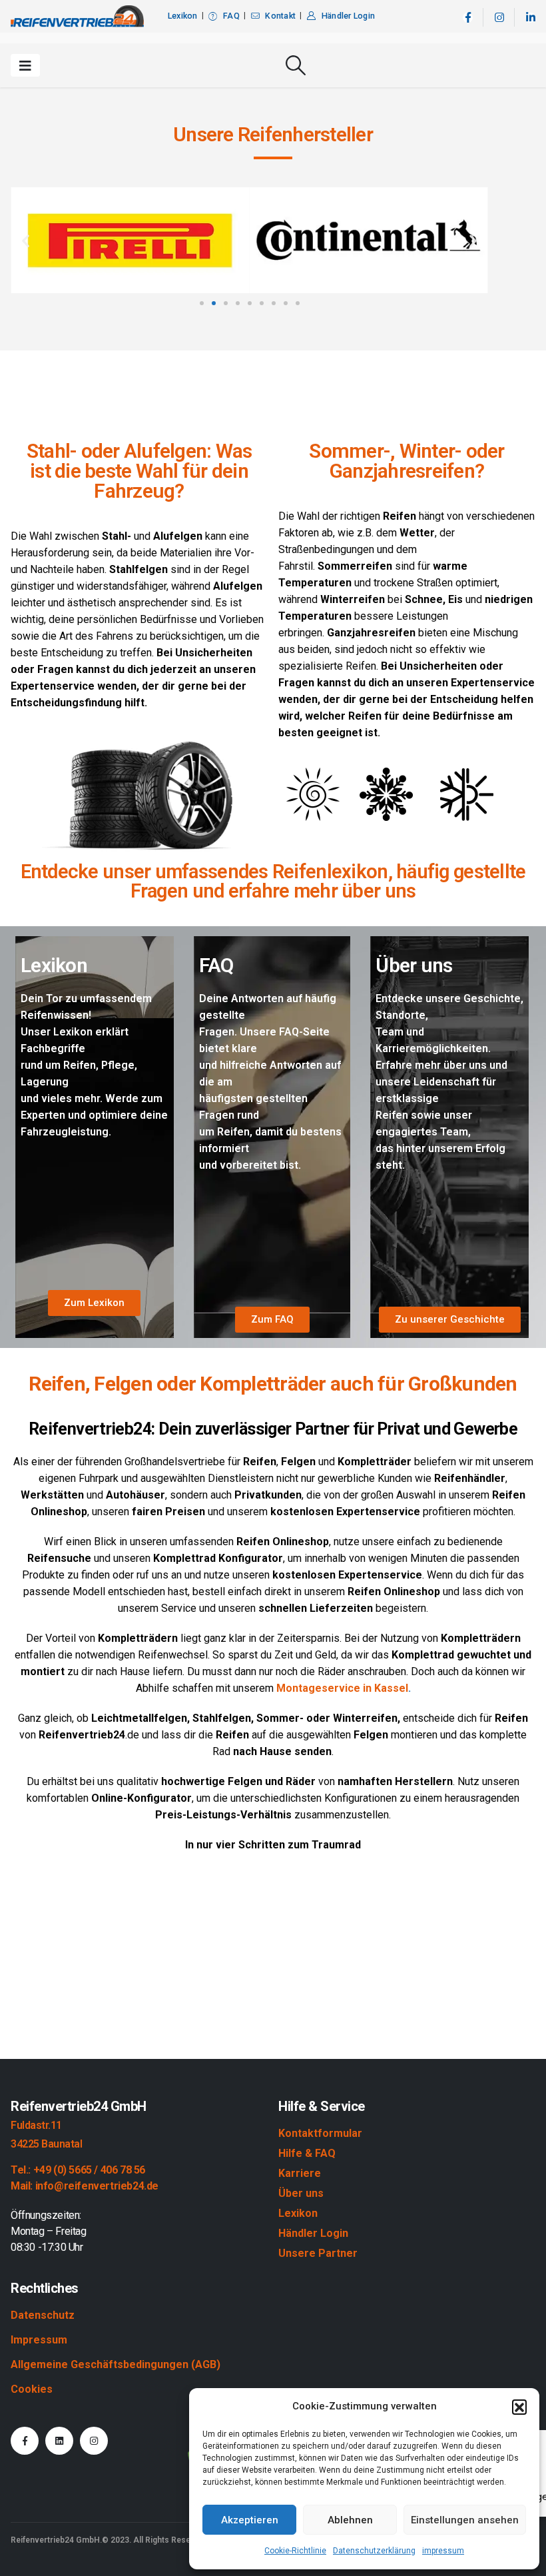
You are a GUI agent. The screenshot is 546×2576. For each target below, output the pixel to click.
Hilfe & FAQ (307, 2153)
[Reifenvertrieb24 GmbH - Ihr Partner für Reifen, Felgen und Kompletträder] (77, 16)
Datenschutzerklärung (374, 2551)
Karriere (300, 2173)
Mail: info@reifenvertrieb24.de (85, 2186)
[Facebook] (468, 18)
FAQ (231, 16)
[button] (519, 2407)
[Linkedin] (59, 2441)
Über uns (301, 2193)
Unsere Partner (318, 2253)
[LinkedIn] (530, 18)
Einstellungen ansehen (465, 2520)
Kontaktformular (320, 2133)
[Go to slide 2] (214, 303)
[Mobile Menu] (25, 65)
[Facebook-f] (25, 2441)
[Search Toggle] (296, 65)
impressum (443, 2551)
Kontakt (280, 16)
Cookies (32, 2389)
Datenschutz (43, 2315)
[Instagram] (499, 18)
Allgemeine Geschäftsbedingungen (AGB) (116, 2364)
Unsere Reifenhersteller (273, 134)
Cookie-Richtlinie (295, 2551)
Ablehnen (350, 2520)
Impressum (39, 2340)
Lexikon (183, 16)
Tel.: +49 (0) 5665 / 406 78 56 (78, 2170)
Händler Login (348, 16)
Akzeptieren (250, 2520)
